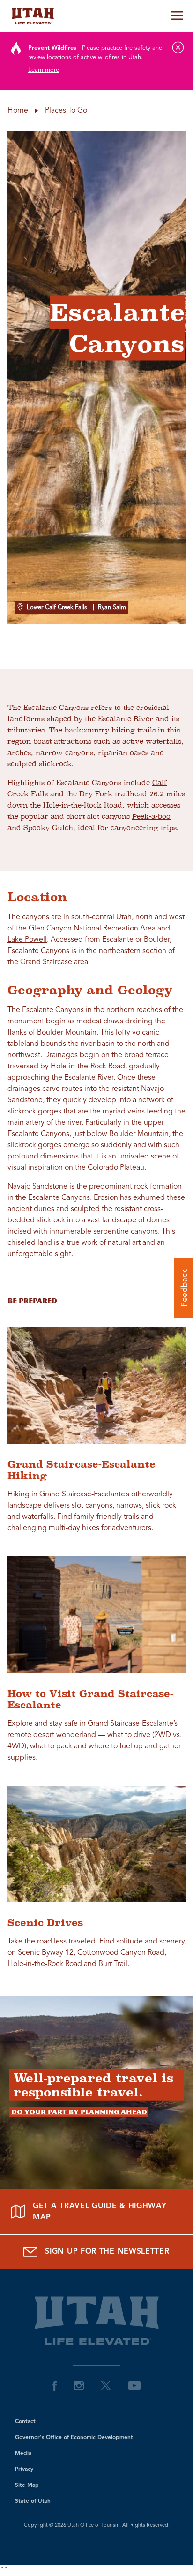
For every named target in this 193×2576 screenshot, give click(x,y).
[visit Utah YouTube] (134, 2385)
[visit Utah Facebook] (55, 2385)
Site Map (27, 2485)
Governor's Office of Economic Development (74, 2438)
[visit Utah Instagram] (79, 2385)
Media (23, 2454)
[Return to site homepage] (96, 16)
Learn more (44, 70)
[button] (184, 1288)
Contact (25, 2422)
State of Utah (33, 2501)
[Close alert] (178, 47)
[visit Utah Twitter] (106, 2385)
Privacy (24, 2469)
